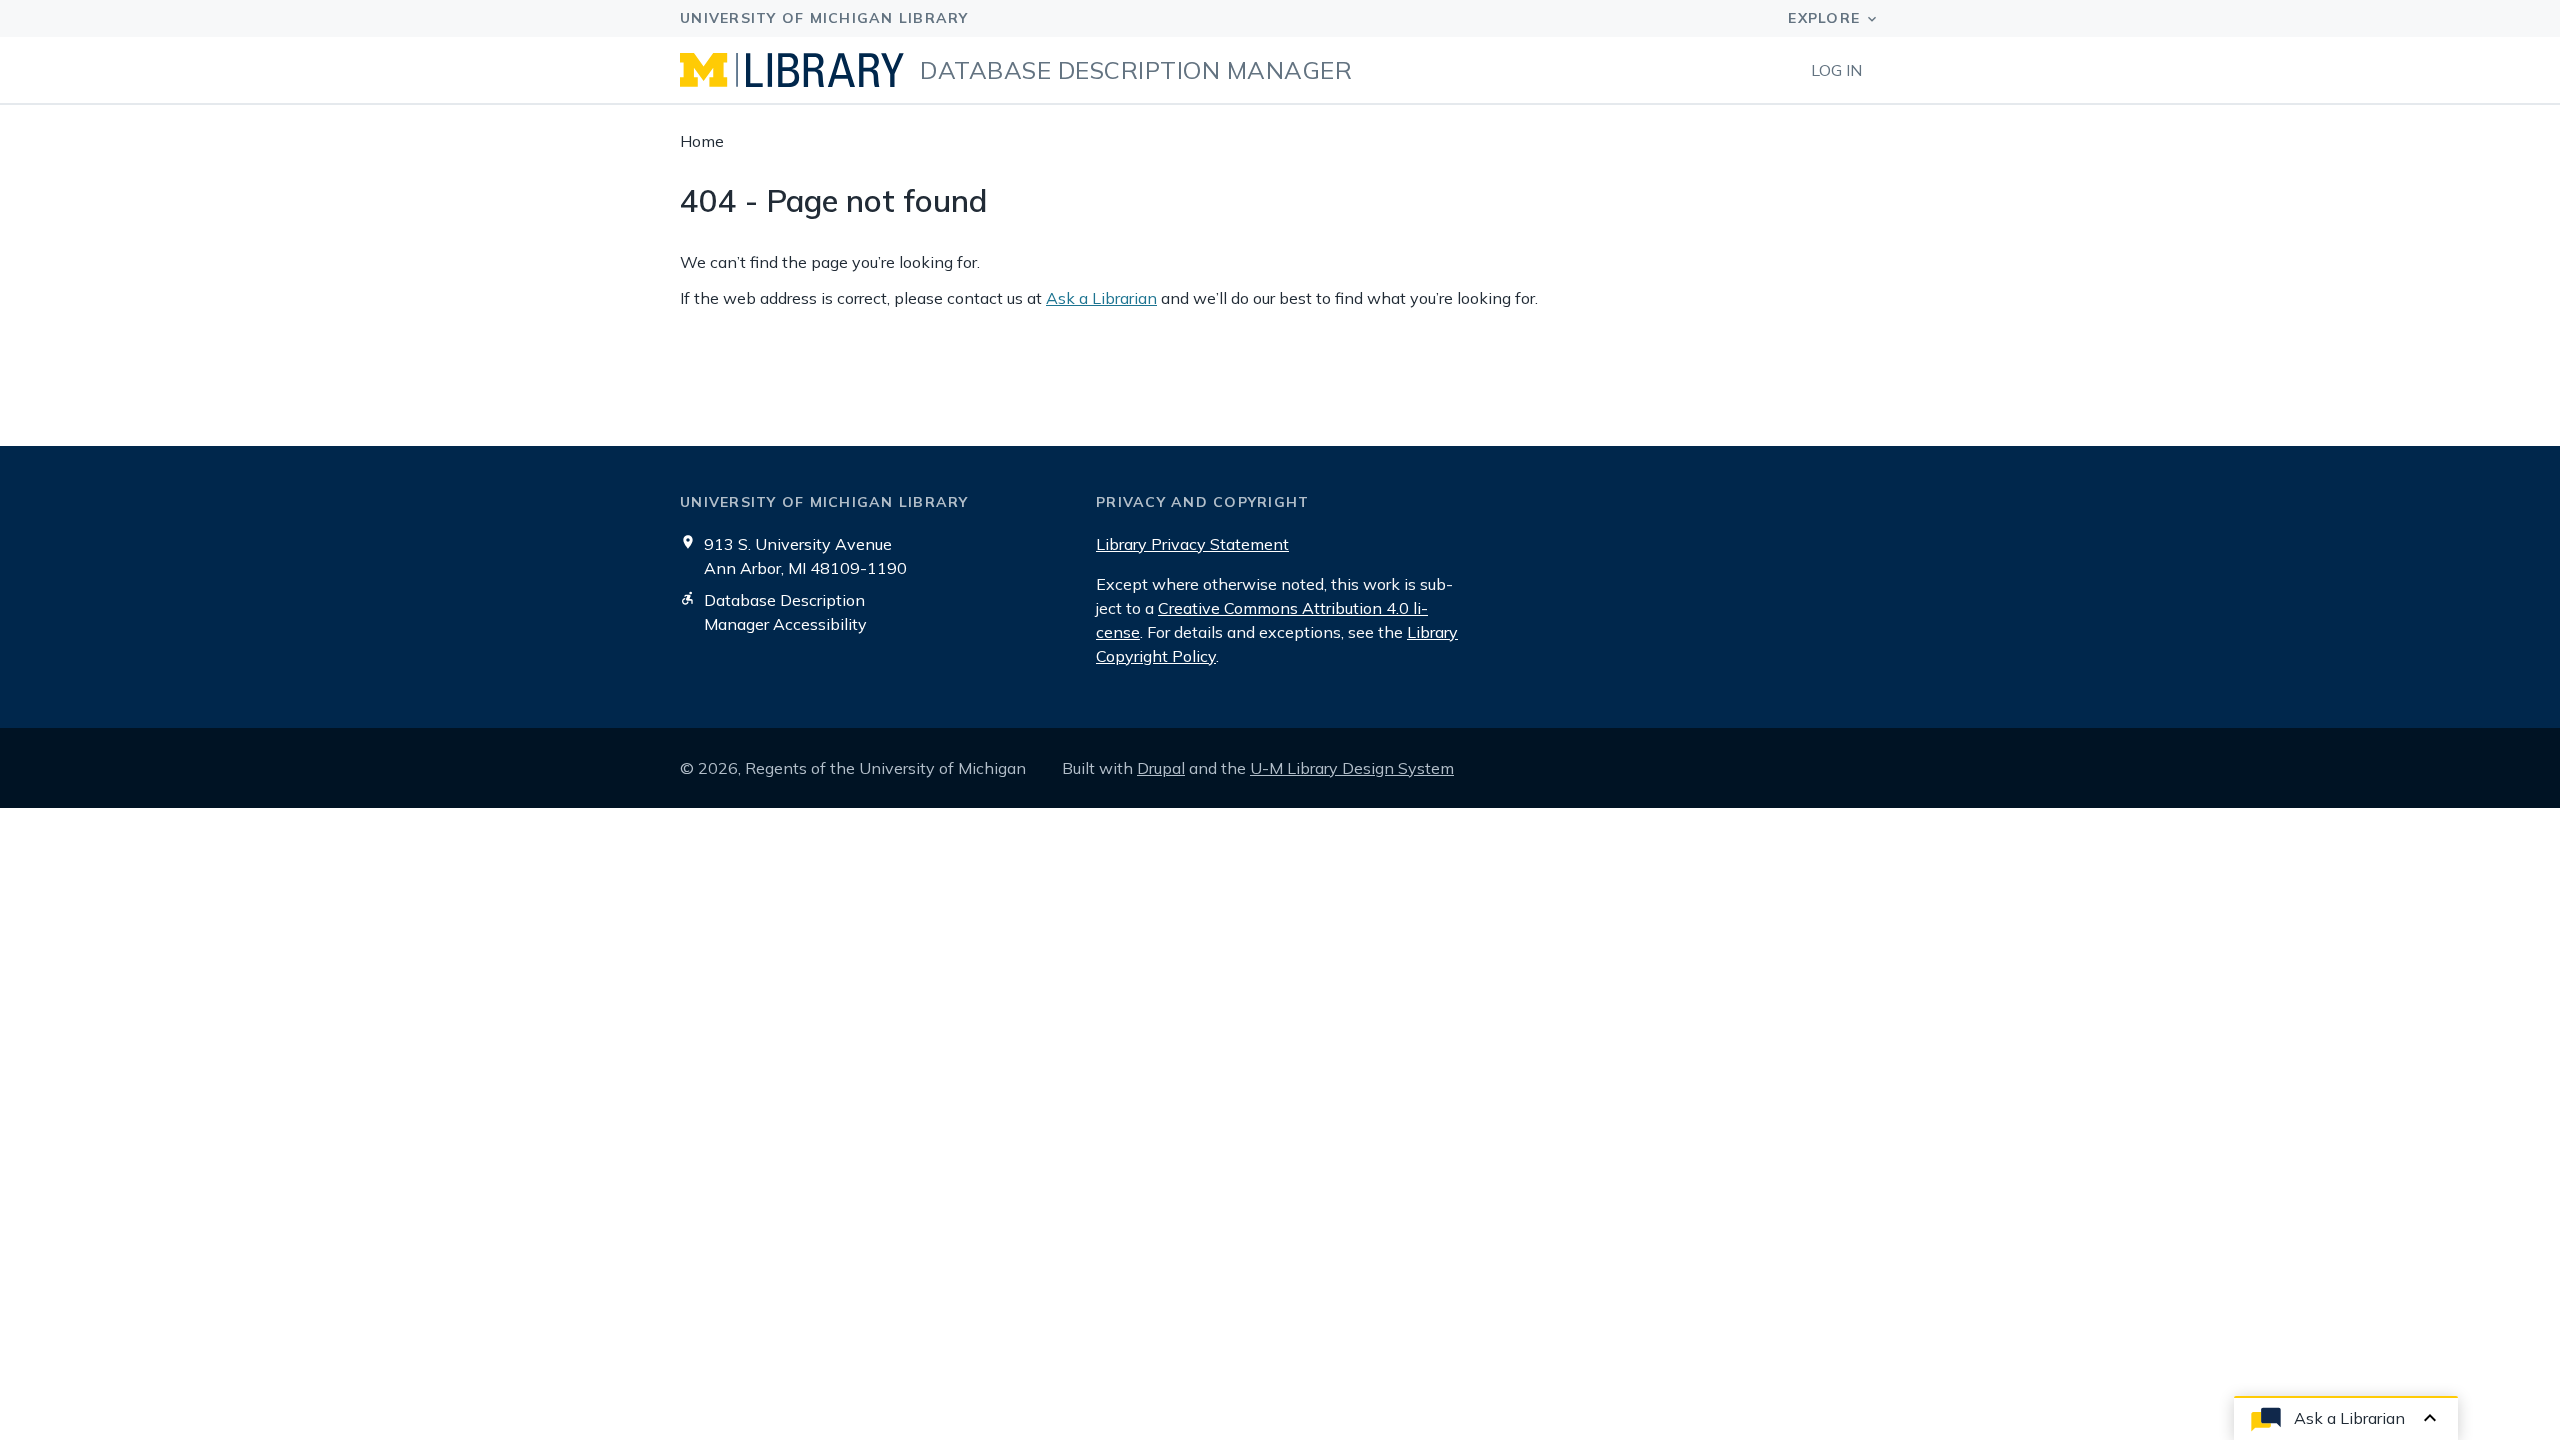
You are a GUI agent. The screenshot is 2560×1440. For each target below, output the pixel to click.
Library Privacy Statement (1192, 544)
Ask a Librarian (1101, 298)
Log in (1836, 70)
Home (702, 141)
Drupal (1161, 768)
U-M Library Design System (1352, 768)
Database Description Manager (1136, 70)
